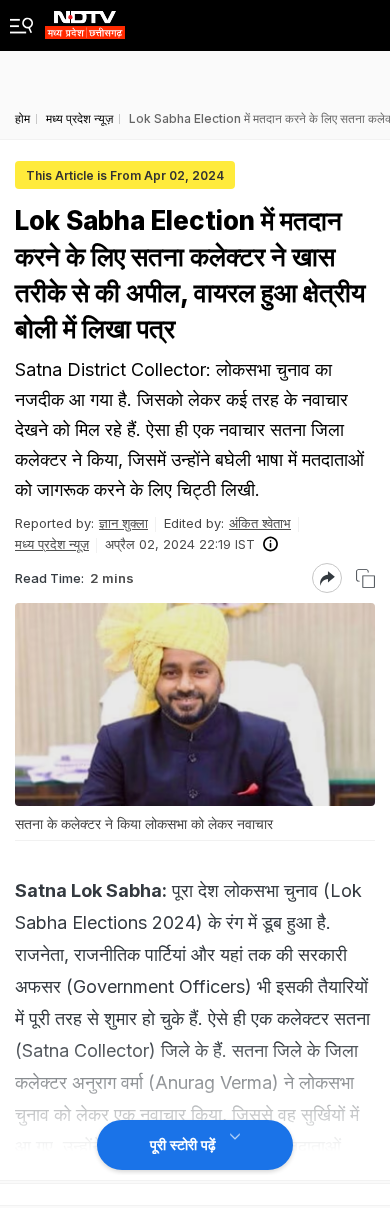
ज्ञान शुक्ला (123, 523)
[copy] (365, 578)
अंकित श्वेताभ (260, 523)
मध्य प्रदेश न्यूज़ (52, 544)
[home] (85, 19)
